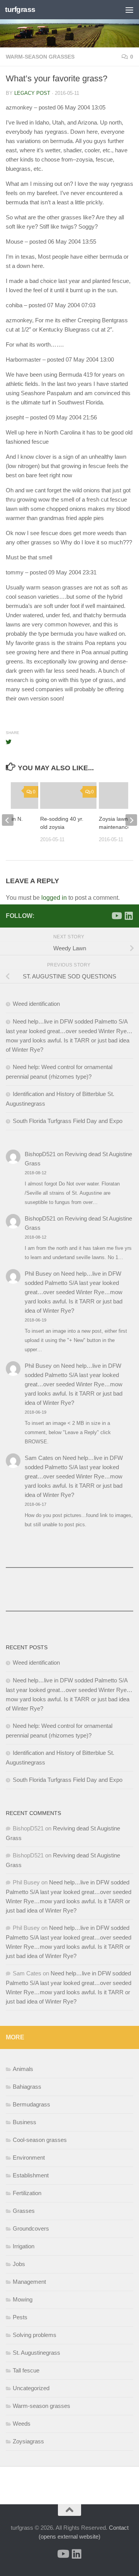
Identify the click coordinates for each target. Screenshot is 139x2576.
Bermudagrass (31, 2104)
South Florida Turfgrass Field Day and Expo (68, 1121)
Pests (20, 2317)
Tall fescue (26, 2370)
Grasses (24, 2211)
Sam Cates (39, 1458)
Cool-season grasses (40, 2140)
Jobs (19, 2264)
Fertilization (27, 2193)
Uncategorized (31, 2388)
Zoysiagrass (28, 2441)
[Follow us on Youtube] (116, 916)
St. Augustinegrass (36, 2353)
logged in (54, 898)
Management (29, 2282)
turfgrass (20, 9)
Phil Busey (38, 1274)
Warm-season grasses (40, 57)
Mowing (23, 2299)
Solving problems (35, 2335)
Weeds (22, 2424)
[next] (131, 820)
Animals (23, 2069)
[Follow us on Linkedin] (129, 916)
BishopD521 (40, 1154)
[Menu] (129, 10)
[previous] (8, 820)
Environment (29, 2158)
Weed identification (36, 1004)
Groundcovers (31, 2228)
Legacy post (32, 93)
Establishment (31, 2175)
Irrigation (24, 2246)
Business (25, 2122)
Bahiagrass (27, 2087)
